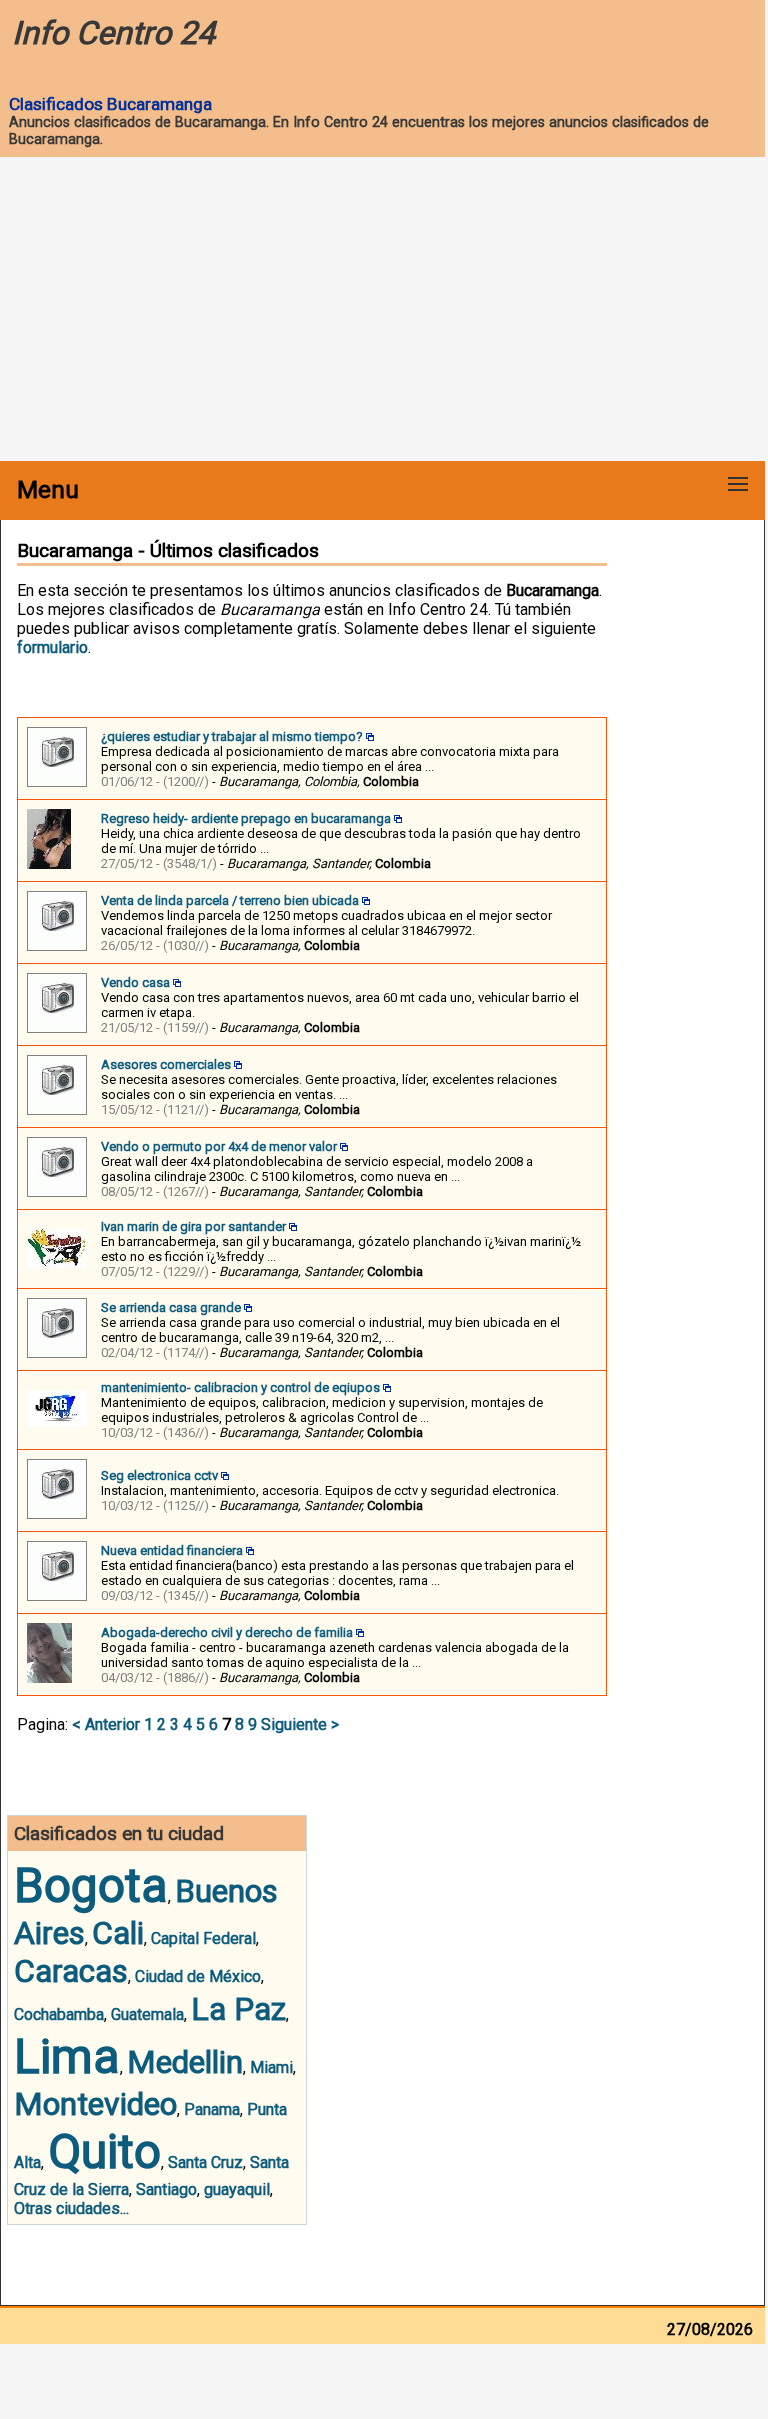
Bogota (91, 1885)
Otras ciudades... (71, 2208)
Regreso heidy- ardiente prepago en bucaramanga (246, 818)
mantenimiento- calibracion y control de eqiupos (240, 1387)
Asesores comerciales (166, 1064)
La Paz (238, 2009)
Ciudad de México (198, 1976)
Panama (212, 2109)
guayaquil (237, 2189)
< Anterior (106, 1724)
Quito (104, 2151)
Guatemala (147, 2014)
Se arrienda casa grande (171, 1307)
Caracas (71, 1971)
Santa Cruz (205, 2162)
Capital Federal (203, 1938)
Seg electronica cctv (159, 1475)
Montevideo (95, 2104)
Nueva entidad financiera (172, 1550)
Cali (118, 1933)
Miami (271, 2067)
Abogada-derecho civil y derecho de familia (227, 1632)
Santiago (166, 2189)
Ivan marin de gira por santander (193, 1226)
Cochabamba (59, 2014)
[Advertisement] (382, 311)
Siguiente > (300, 1724)
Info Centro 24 (113, 33)
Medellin (185, 2062)
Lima (67, 2056)
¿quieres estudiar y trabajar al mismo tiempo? (232, 736)
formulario (52, 647)
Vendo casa (135, 982)
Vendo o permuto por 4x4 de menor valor (219, 1146)
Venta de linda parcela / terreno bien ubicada (230, 900)
